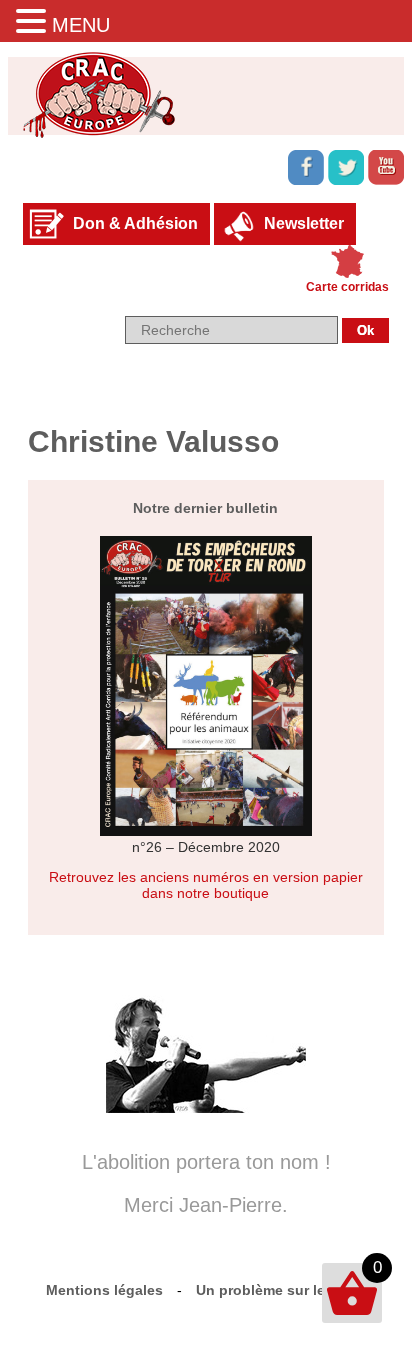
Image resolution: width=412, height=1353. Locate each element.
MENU (81, 25)
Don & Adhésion (135, 223)
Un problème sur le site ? (281, 1290)
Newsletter (304, 223)
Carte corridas (347, 287)
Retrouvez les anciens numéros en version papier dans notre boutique (206, 885)
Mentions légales (104, 1290)
